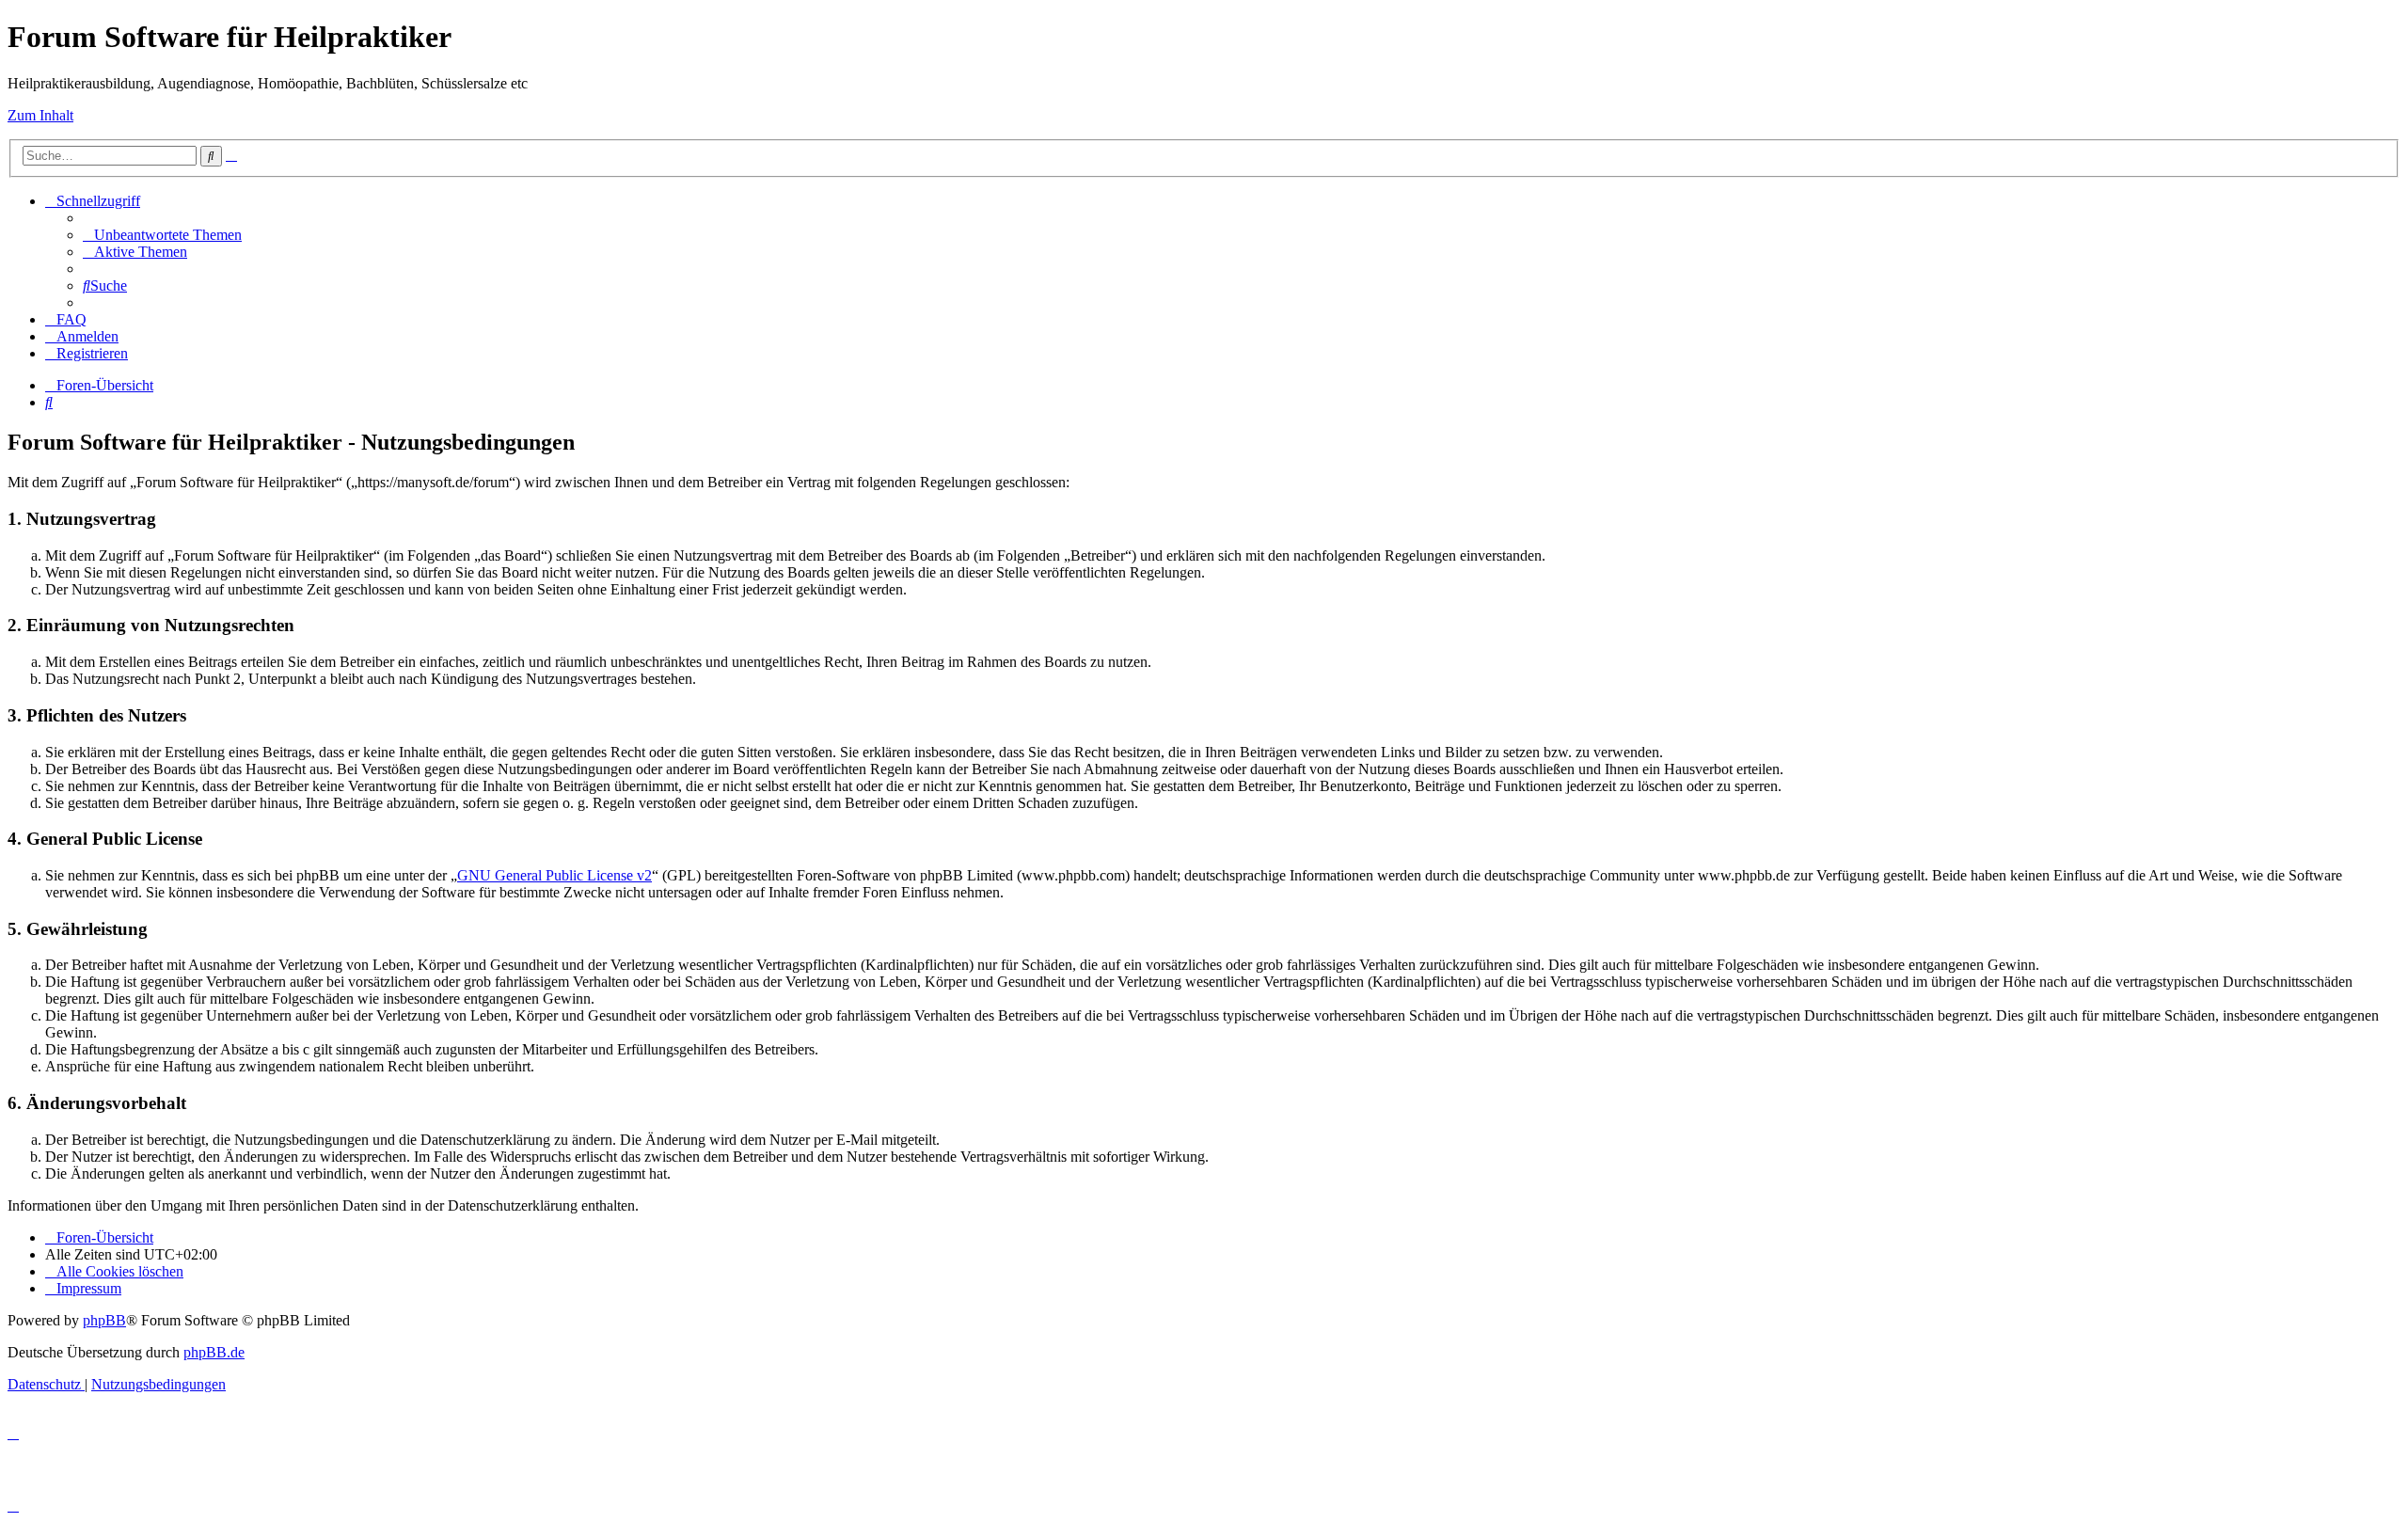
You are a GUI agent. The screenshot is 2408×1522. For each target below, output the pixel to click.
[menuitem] (162, 235)
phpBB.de (214, 1352)
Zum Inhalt (40, 115)
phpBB (104, 1320)
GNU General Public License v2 (554, 875)
